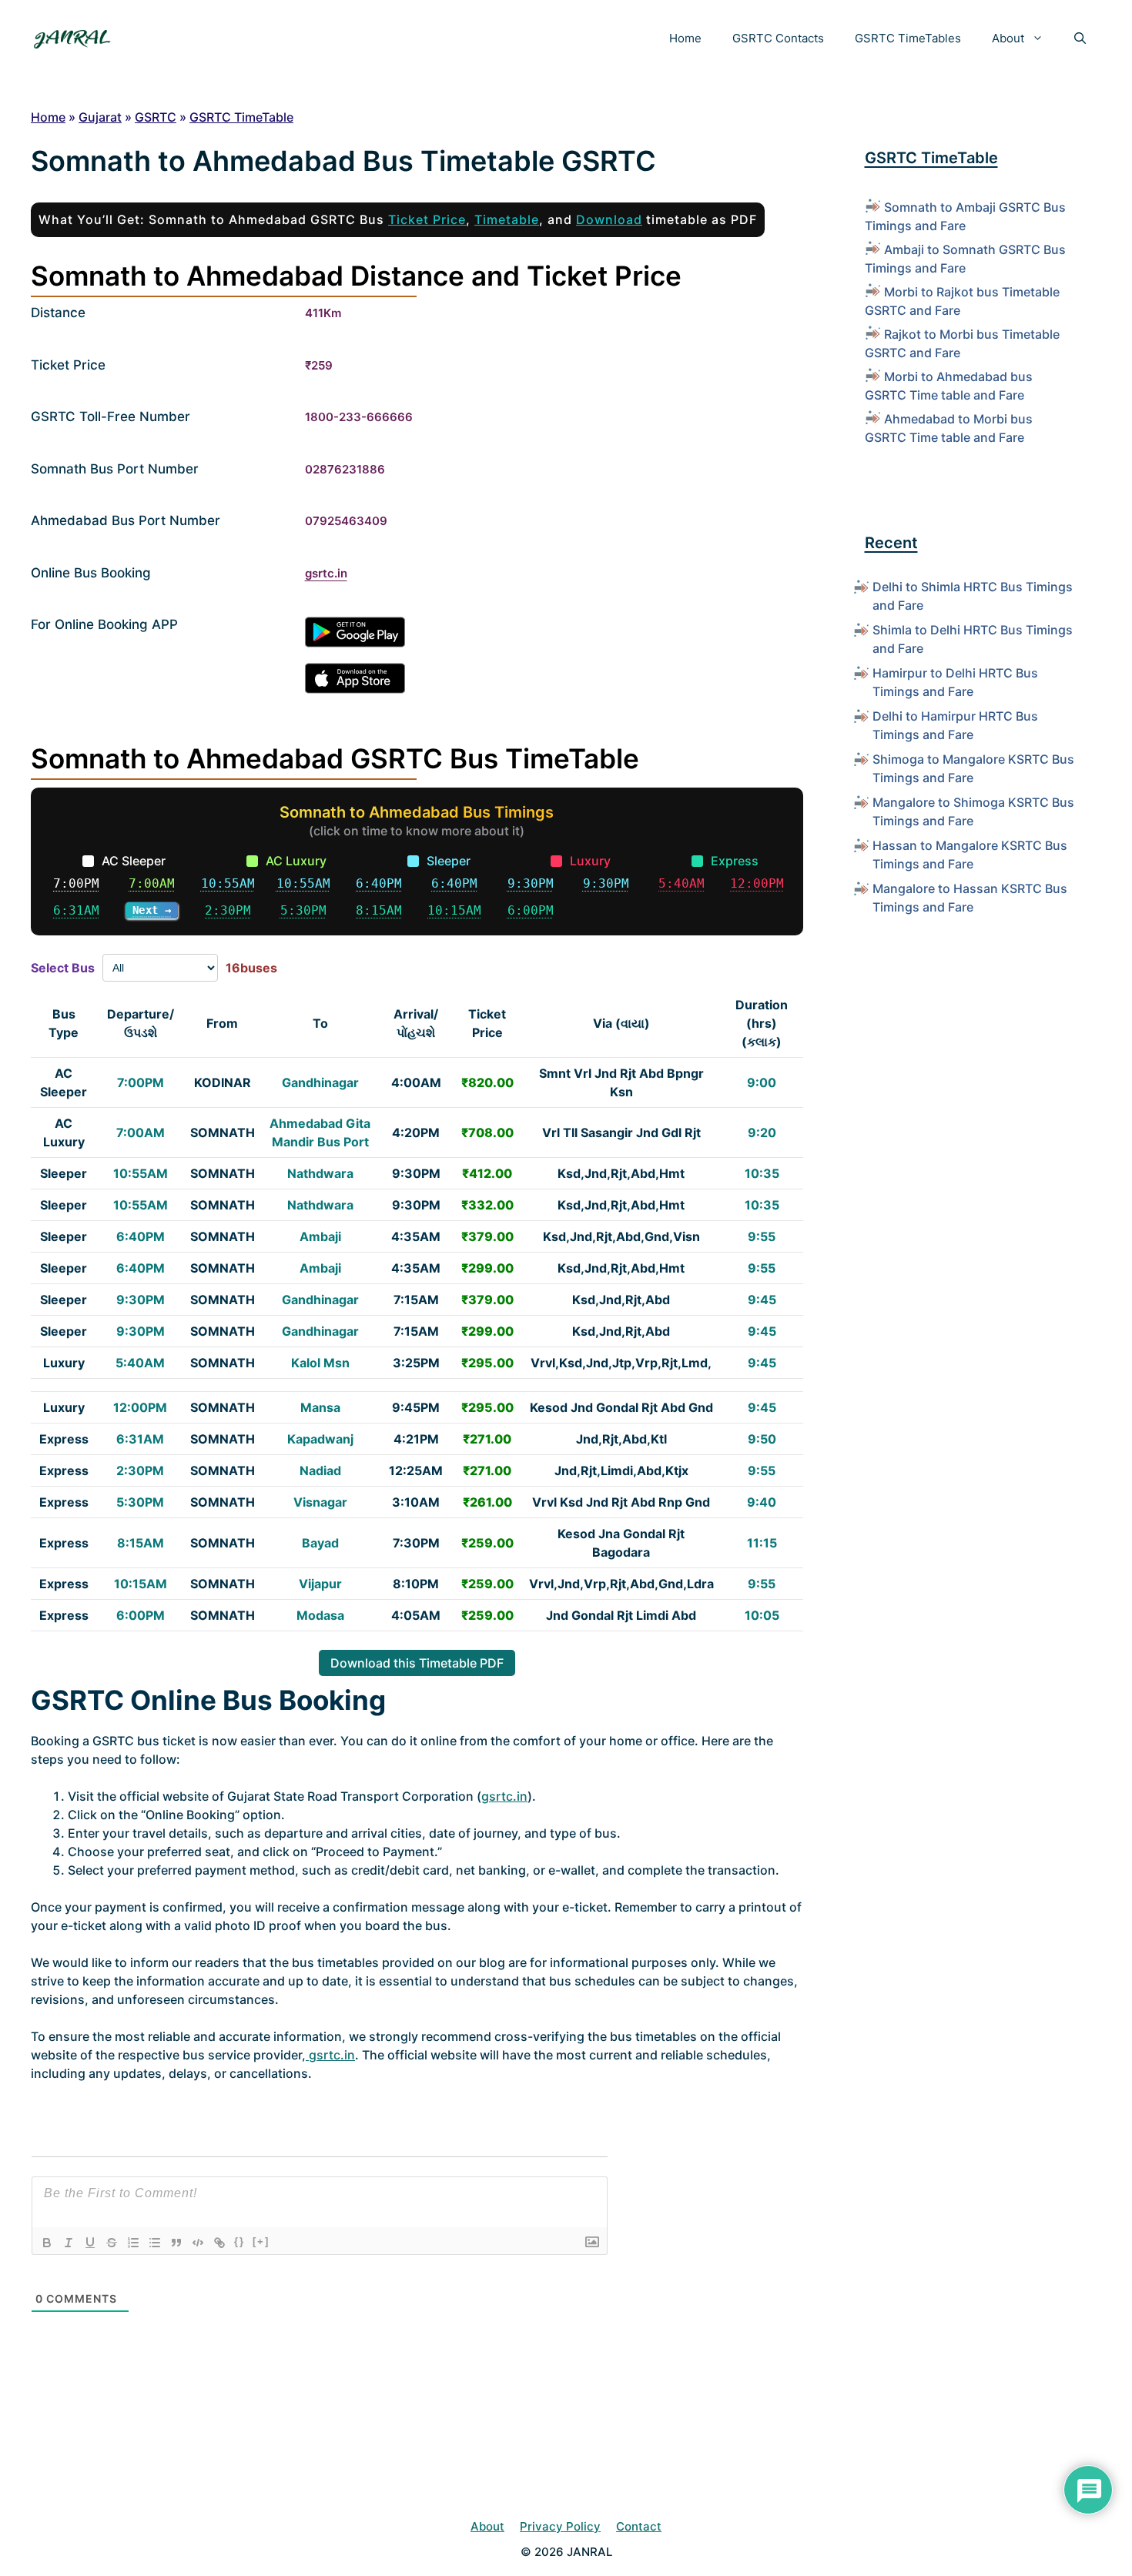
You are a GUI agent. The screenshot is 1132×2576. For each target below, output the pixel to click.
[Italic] (69, 2243)
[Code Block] (198, 2243)
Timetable (507, 219)
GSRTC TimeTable (241, 117)
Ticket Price (427, 219)
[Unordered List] (155, 2243)
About (1008, 38)
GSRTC (156, 117)
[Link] (219, 2243)
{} (239, 2241)
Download (609, 219)
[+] (261, 2241)
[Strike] (112, 2243)
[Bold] (47, 2243)
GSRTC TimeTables (908, 38)
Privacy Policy (560, 2526)
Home (685, 38)
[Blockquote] (176, 2243)
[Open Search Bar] (1080, 38)
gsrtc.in (326, 573)
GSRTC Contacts (778, 38)
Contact (639, 2526)
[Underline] (90, 2243)
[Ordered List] (133, 2243)
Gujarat (100, 117)
